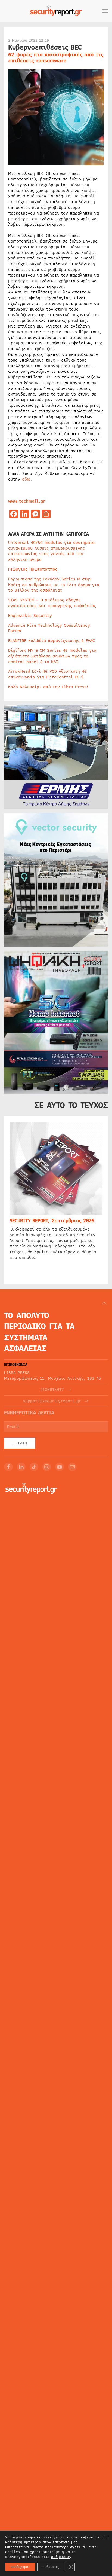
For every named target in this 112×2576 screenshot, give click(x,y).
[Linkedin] (21, 1467)
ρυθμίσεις (60, 2557)
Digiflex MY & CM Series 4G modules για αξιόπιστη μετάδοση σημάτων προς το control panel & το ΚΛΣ (52, 656)
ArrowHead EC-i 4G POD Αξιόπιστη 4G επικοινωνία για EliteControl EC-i (47, 674)
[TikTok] (34, 1467)
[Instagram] (47, 1467)
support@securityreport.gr (52, 1401)
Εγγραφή (20, 1443)
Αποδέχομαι (20, 2567)
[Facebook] (8, 1467)
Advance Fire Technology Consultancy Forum (49, 628)
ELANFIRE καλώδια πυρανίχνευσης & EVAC (52, 641)
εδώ (26, 479)
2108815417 (52, 1390)
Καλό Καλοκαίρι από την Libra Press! (48, 687)
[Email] (72, 1467)
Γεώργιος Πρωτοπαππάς (33, 569)
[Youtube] (60, 1467)
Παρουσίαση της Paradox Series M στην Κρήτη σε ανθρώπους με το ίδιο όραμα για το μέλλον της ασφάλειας (54, 585)
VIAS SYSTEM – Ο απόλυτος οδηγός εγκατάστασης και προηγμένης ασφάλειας (52, 603)
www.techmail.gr (27, 501)
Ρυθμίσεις (51, 2567)
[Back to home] (56, 11)
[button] (105, 11)
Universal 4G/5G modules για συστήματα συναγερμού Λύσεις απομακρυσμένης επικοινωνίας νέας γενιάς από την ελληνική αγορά (51, 551)
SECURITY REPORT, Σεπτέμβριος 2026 (52, 1221)
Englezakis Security (30, 616)
